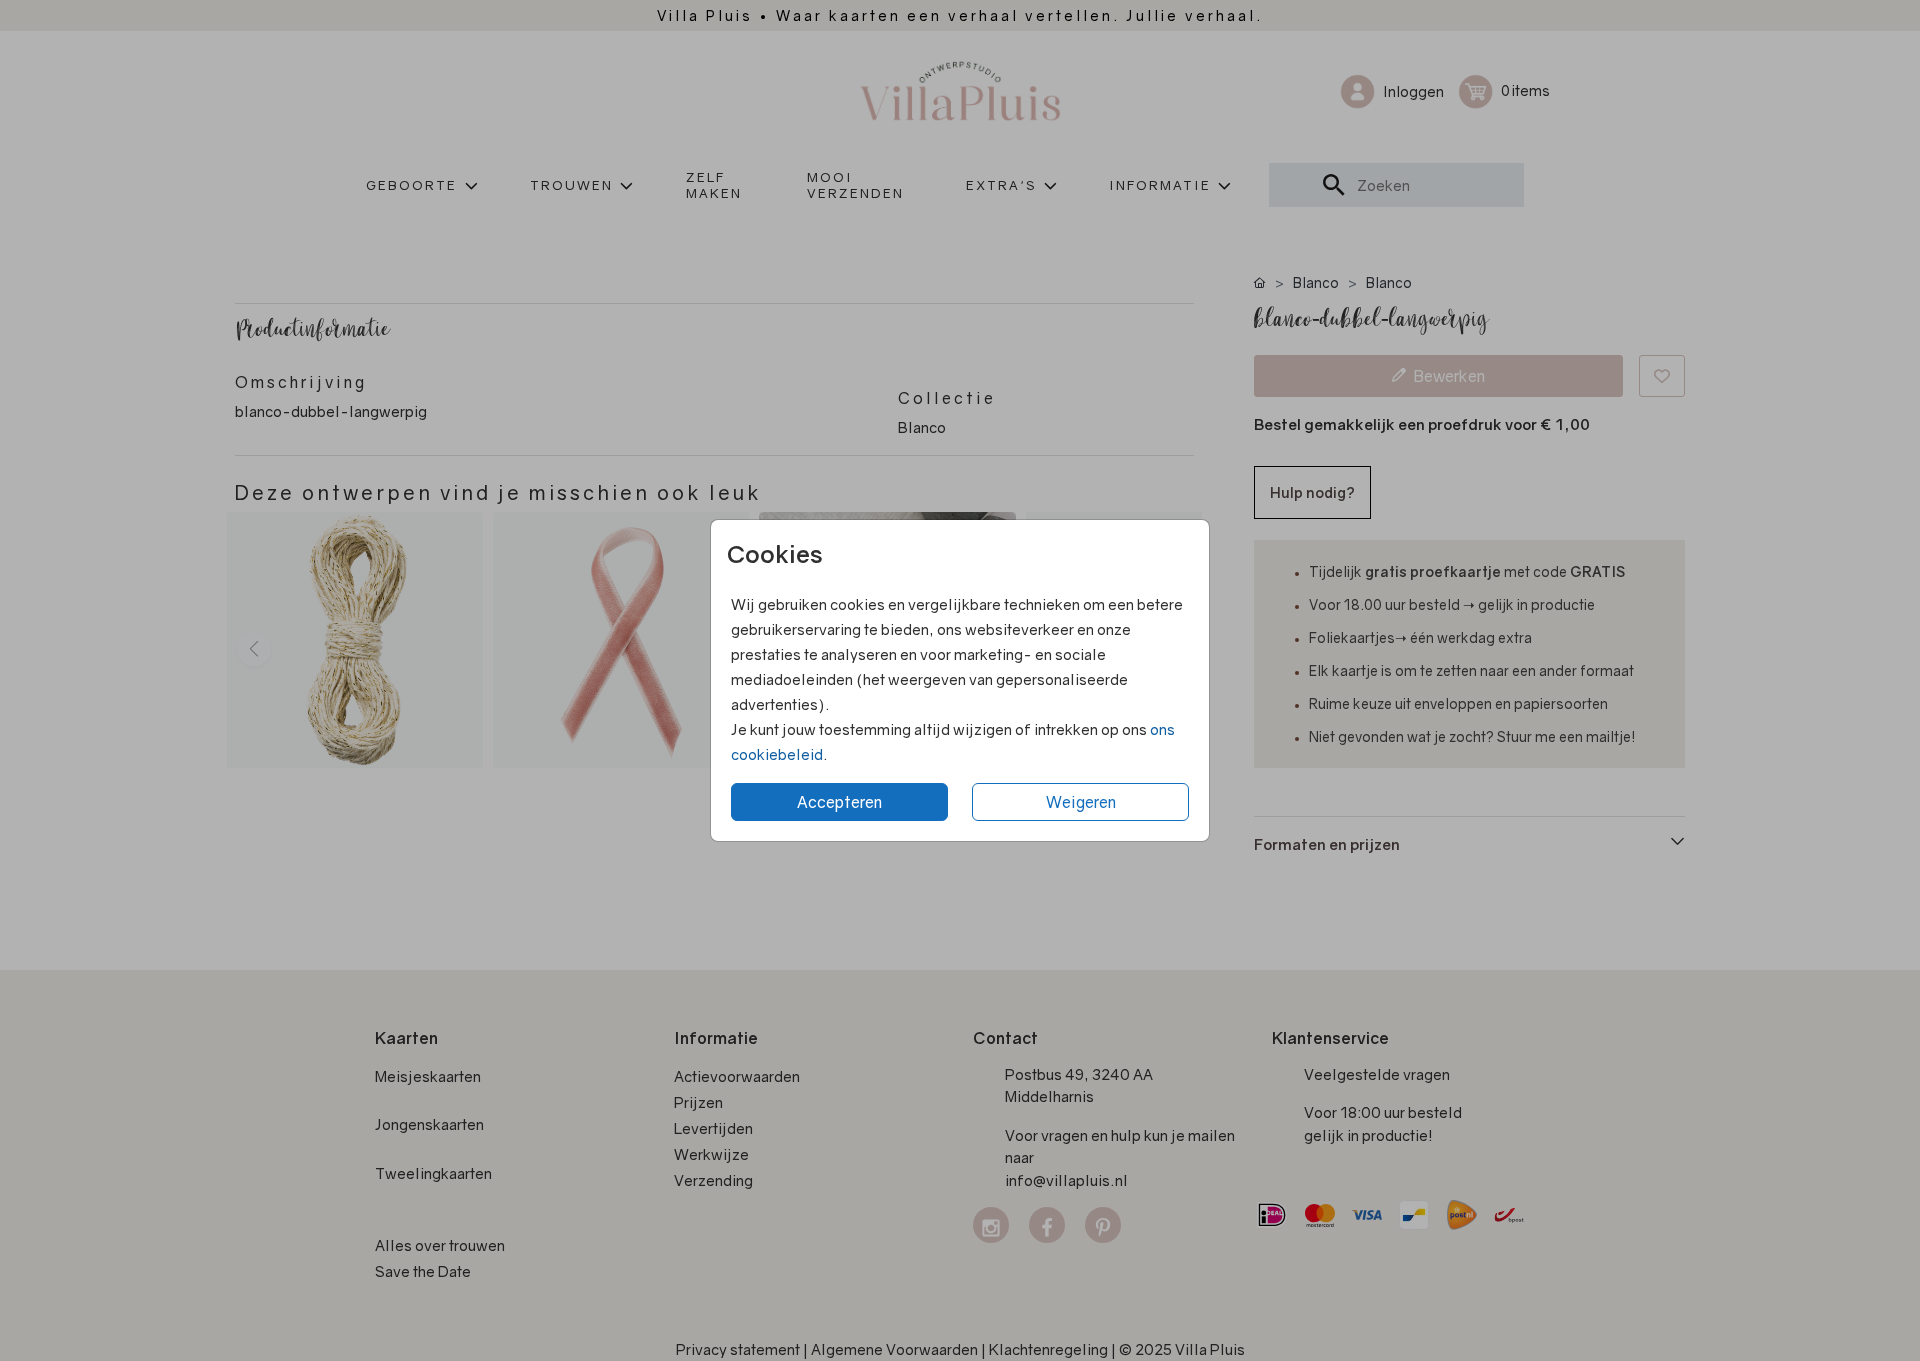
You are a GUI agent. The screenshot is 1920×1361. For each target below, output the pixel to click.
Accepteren (839, 802)
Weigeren (1081, 802)
